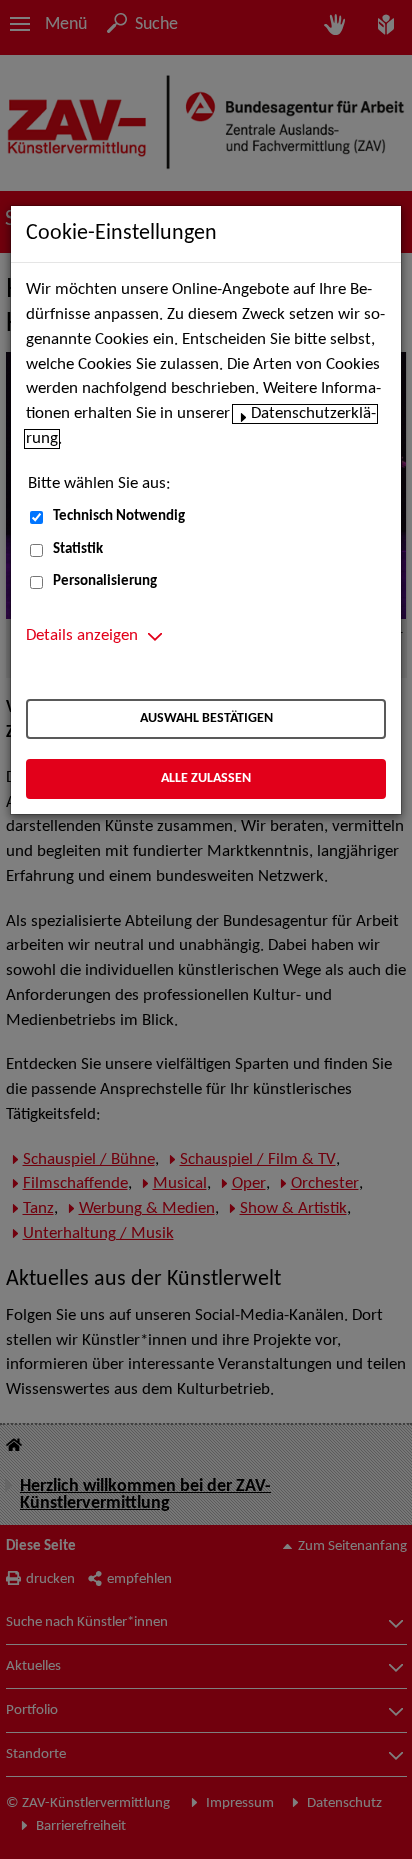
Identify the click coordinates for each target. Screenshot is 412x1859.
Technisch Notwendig (119, 516)
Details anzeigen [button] (82, 636)
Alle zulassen (206, 778)
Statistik (78, 549)
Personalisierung (105, 581)
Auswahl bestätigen (206, 718)
